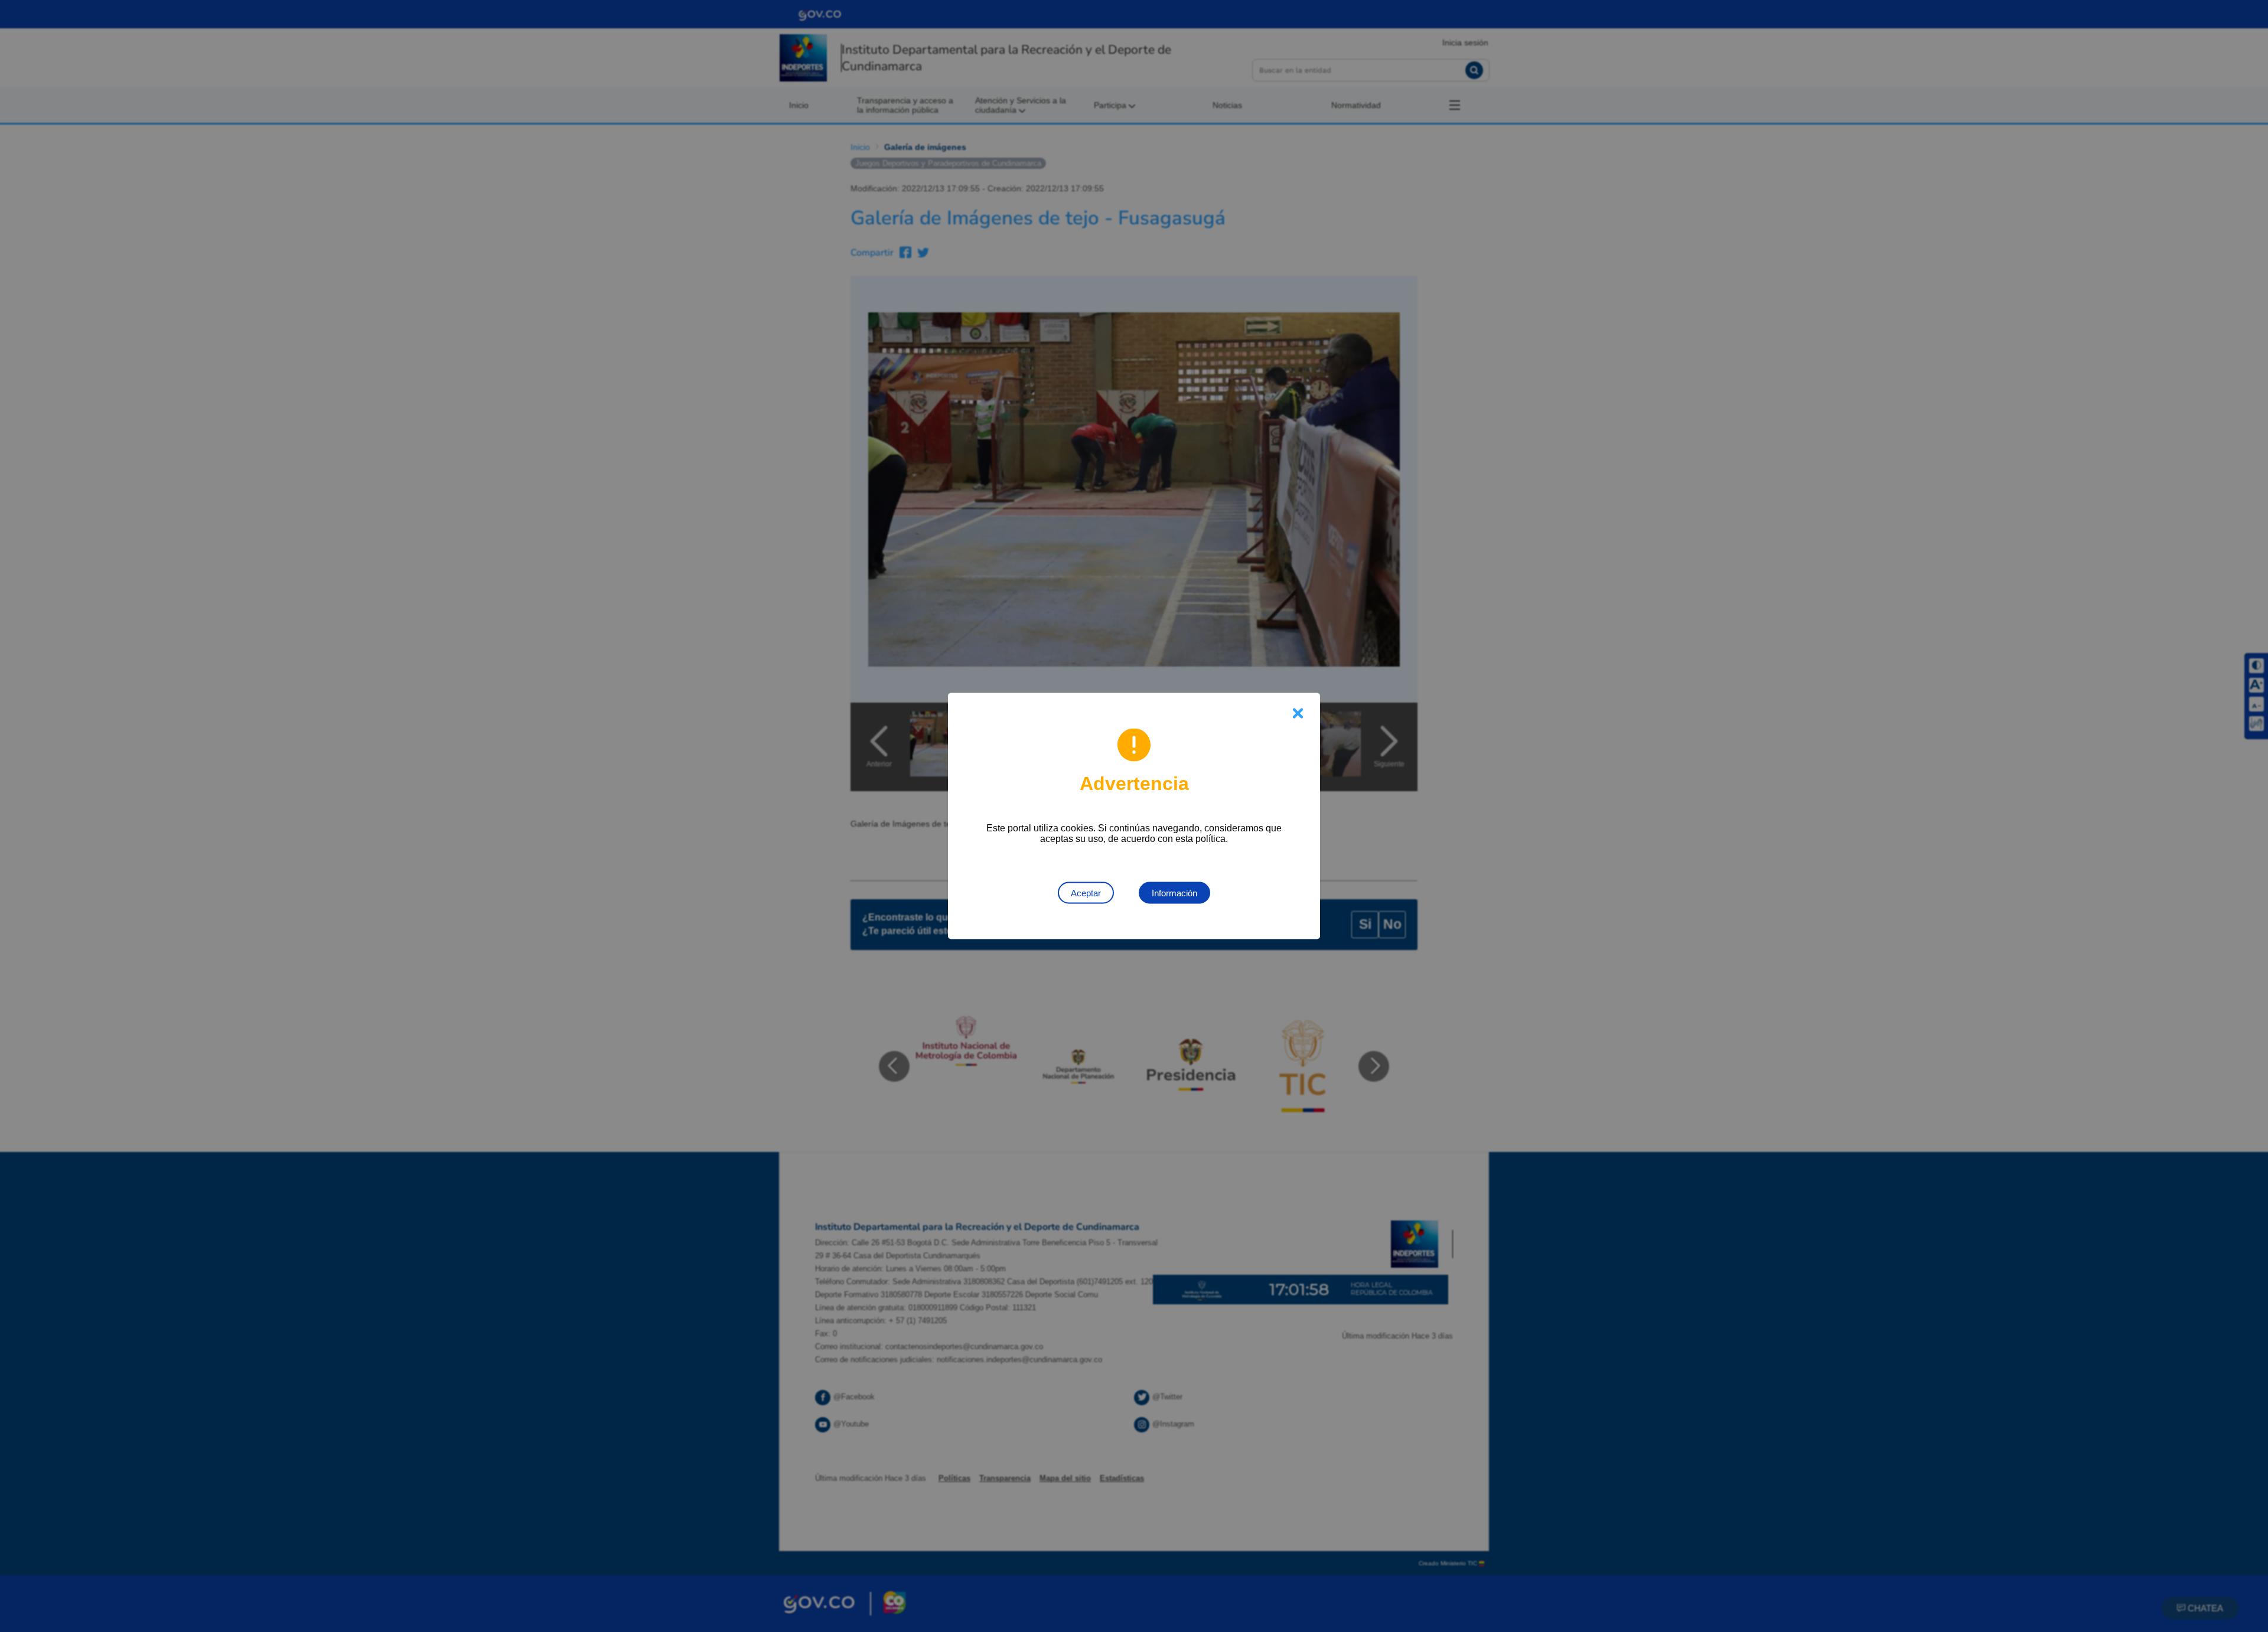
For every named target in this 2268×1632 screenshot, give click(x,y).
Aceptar (1086, 893)
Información (1174, 893)
